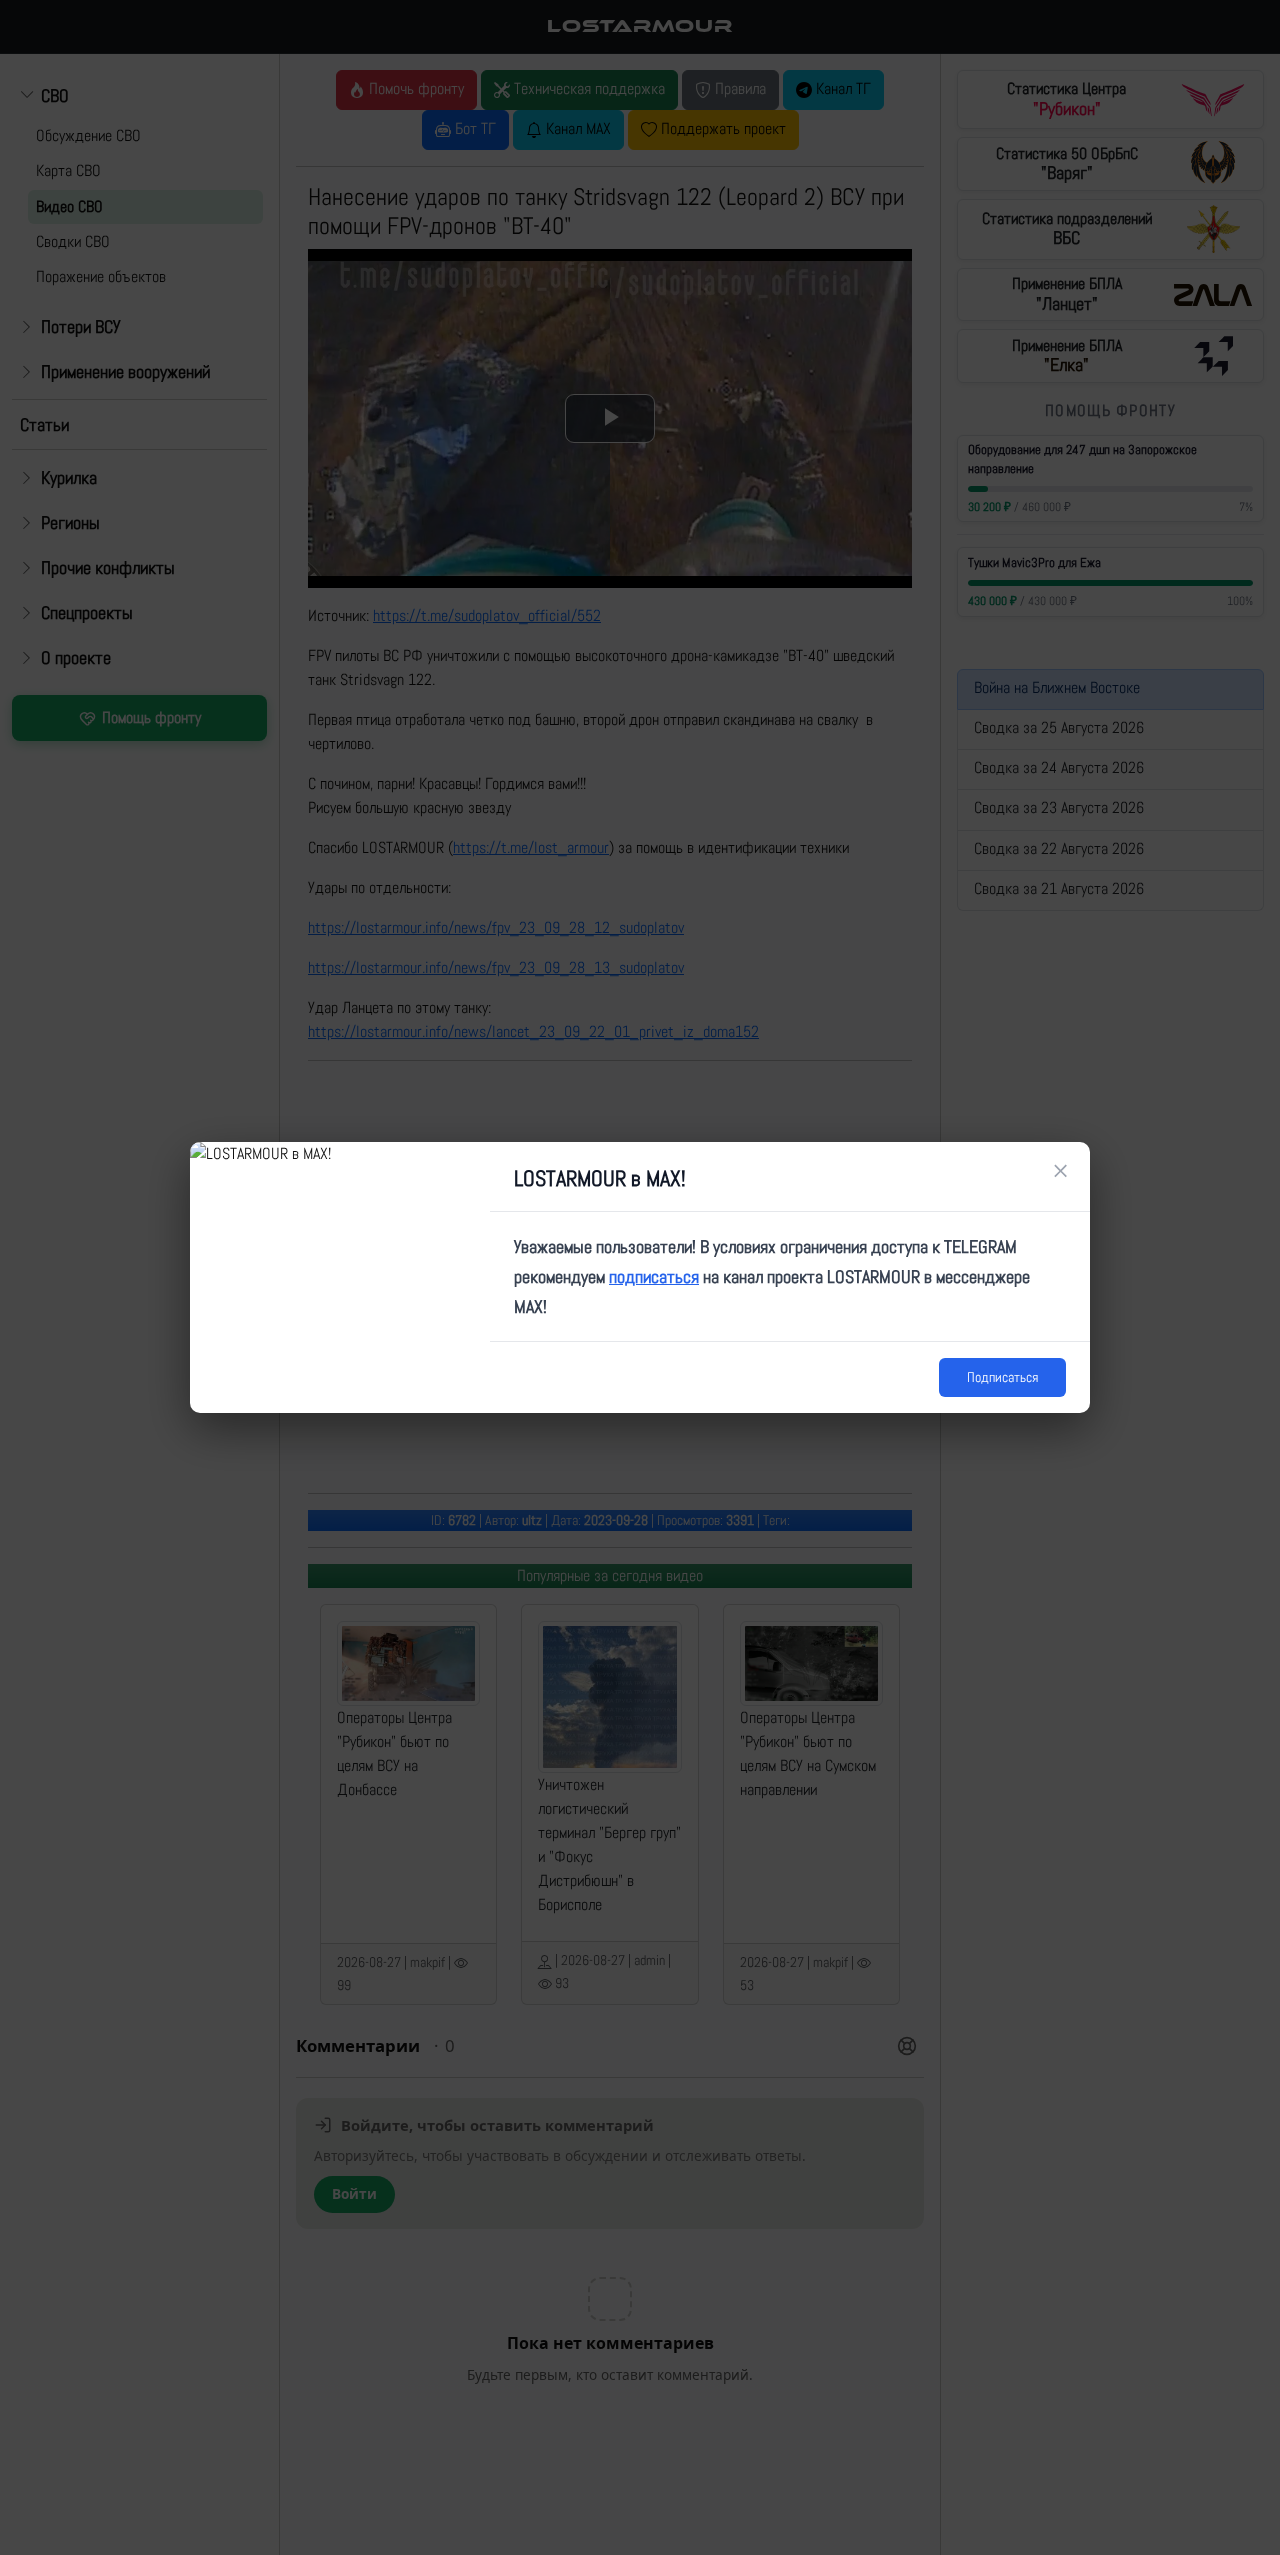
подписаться (654, 1276)
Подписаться (1002, 1377)
